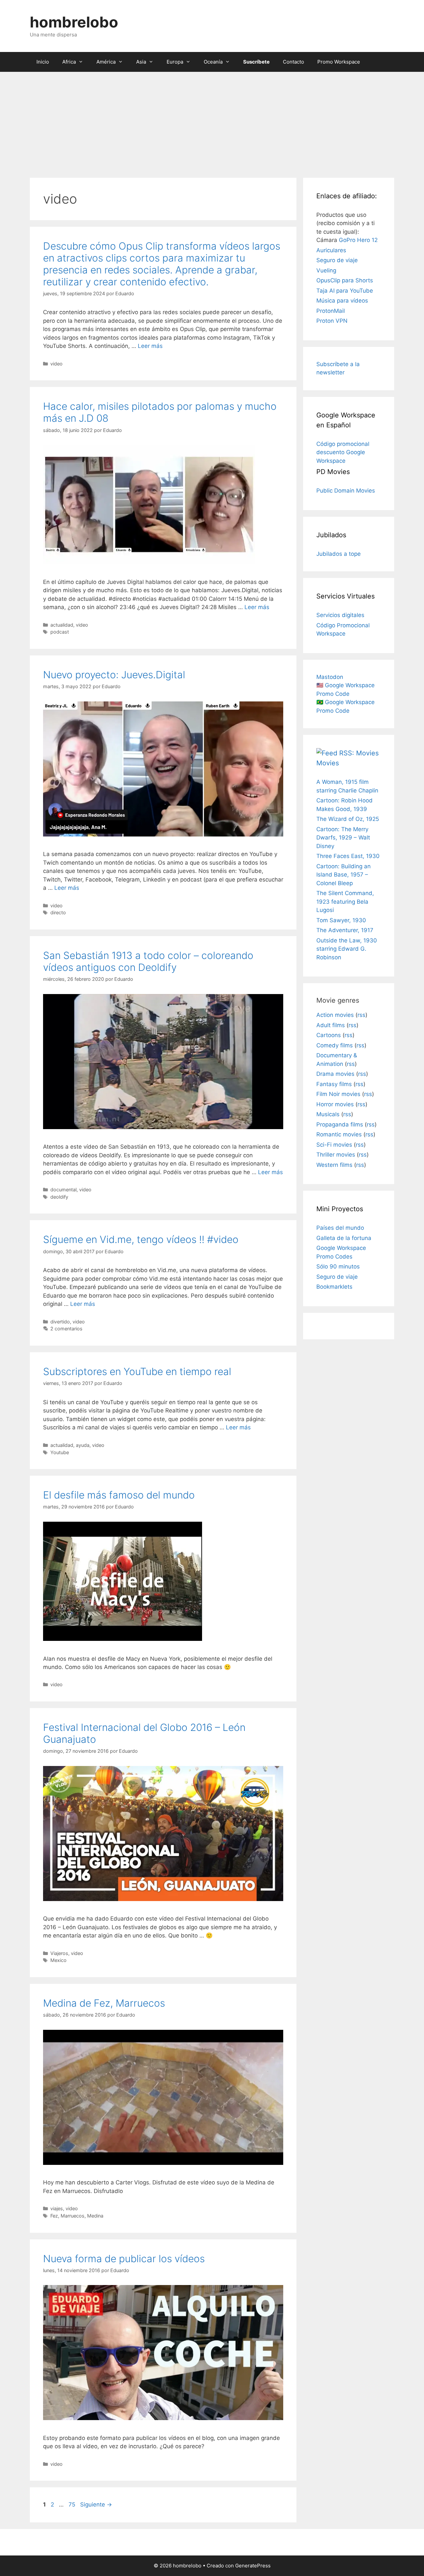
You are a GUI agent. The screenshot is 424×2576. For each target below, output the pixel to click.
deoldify (59, 1197)
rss (361, 1015)
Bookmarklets (334, 1287)
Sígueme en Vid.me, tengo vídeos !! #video (141, 1239)
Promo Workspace (339, 62)
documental (63, 1190)
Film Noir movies (338, 1094)
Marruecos (73, 2216)
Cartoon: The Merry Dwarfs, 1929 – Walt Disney (343, 838)
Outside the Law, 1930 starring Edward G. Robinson (347, 949)
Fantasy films (334, 1084)
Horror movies (335, 1104)
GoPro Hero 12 (358, 240)
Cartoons (329, 1035)
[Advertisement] (212, 121)
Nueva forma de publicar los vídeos (124, 2259)
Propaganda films (340, 1124)
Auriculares (331, 250)
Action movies (335, 1015)
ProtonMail (331, 311)
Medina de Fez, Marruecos (104, 2003)
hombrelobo (74, 22)
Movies (328, 763)
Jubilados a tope (339, 554)
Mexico (58, 1960)
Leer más (150, 346)
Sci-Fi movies (334, 1145)
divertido (60, 1322)
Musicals (328, 1114)
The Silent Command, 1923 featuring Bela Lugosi (345, 902)
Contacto (293, 62)
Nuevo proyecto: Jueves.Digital (114, 675)
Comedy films (335, 1045)
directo (58, 912)
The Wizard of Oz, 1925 (348, 819)
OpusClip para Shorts (345, 280)
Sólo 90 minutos (338, 1266)
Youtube (60, 1452)
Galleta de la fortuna (344, 1238)
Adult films (331, 1025)
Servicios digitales (340, 615)
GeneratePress (253, 2566)
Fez (54, 2216)
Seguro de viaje (337, 260)
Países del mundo (340, 1228)
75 (73, 2504)
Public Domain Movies (346, 491)
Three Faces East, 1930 (348, 856)
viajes (57, 2208)
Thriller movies (336, 1155)
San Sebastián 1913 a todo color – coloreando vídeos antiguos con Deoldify (148, 961)
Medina (95, 2216)
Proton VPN (332, 321)
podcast (60, 632)
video (56, 364)
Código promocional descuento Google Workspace (343, 452)
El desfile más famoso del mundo (119, 1495)
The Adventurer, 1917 (345, 930)
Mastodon (330, 677)
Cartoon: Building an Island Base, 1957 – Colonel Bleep (344, 875)
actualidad (62, 625)
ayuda (83, 1445)
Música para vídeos (342, 301)
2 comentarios (66, 1329)
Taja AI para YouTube (345, 291)
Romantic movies (339, 1134)
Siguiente (96, 2504)
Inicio (43, 62)
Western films (334, 1165)
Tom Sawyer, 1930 (341, 920)
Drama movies (335, 1074)
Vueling (326, 270)
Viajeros (59, 1953)
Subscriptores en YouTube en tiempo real (137, 1371)
